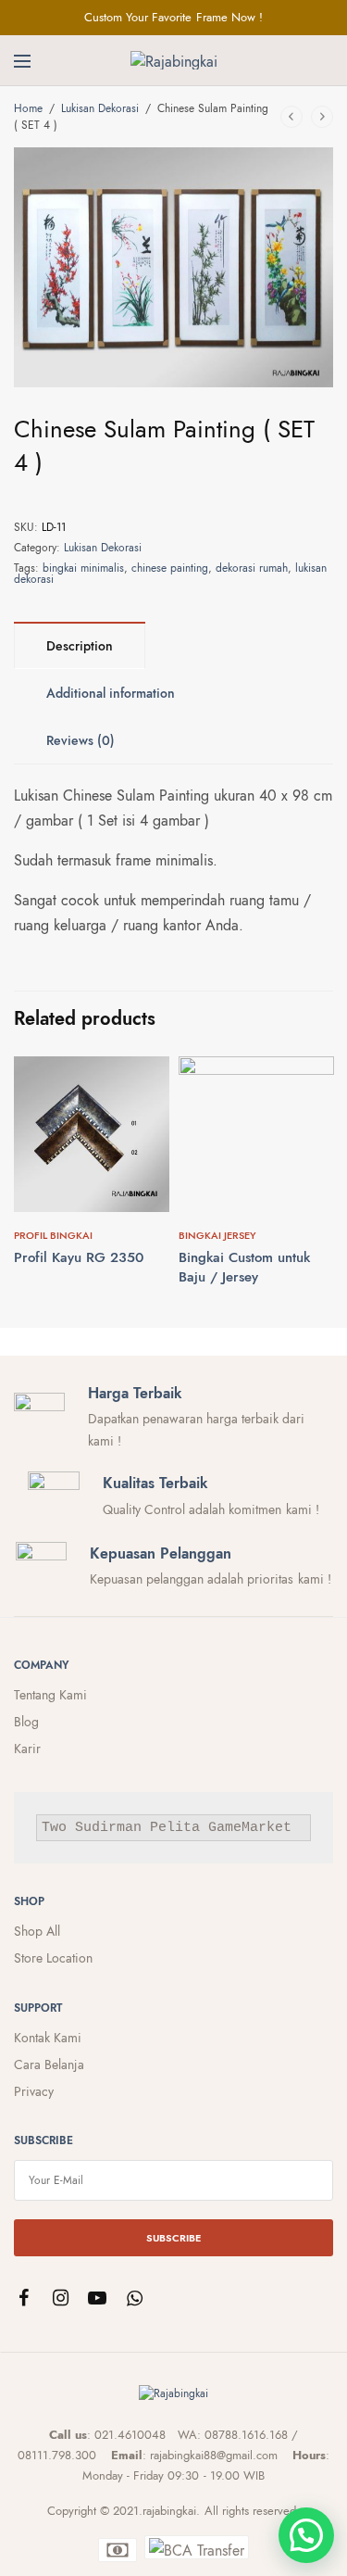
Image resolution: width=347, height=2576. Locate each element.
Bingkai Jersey (217, 1235)
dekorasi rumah (252, 568)
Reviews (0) (81, 740)
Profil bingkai (53, 1235)
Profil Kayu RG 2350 (79, 1257)
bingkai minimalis (83, 568)
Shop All (37, 1931)
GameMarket (250, 1828)
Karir (27, 1749)
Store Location (53, 1958)
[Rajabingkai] (174, 60)
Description (80, 646)
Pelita (175, 1828)
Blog (26, 1722)
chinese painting (170, 568)
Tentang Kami (50, 1695)
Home (28, 108)
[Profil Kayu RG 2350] (92, 1134)
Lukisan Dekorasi (100, 108)
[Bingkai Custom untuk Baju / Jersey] (256, 1134)
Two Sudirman (92, 1828)
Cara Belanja (49, 2065)
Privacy (34, 2091)
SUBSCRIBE (173, 2238)
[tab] (80, 645)
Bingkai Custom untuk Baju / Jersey (244, 1267)
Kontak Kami (48, 2038)
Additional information (111, 693)
